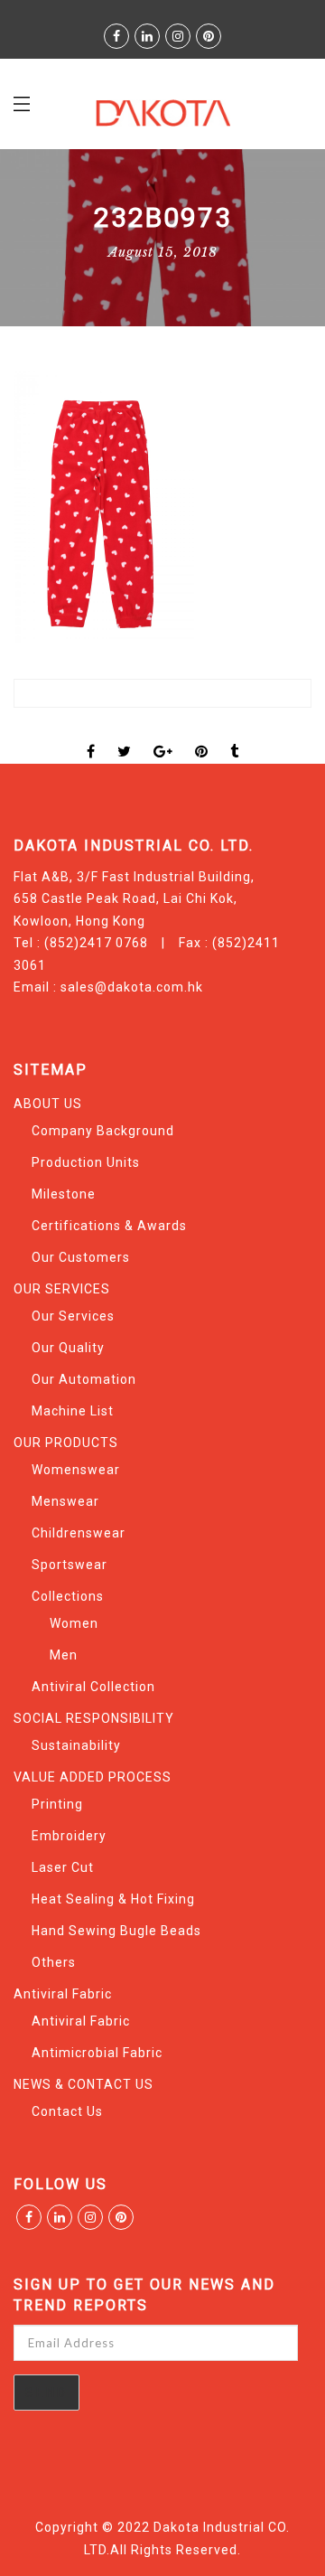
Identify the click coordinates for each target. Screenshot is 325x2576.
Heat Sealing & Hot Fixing (113, 1899)
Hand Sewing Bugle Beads (116, 1931)
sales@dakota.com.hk (132, 987)
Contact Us (67, 2111)
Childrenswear (79, 1533)
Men (64, 1655)
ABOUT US (48, 1104)
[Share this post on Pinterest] (202, 736)
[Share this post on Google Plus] (163, 736)
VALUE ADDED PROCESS (93, 1777)
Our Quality (68, 1348)
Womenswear (76, 1470)
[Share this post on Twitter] (125, 736)
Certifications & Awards (109, 1226)
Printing (57, 1804)
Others (54, 1962)
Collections (68, 1596)
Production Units (86, 1162)
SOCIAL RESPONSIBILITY (94, 1718)
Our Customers (81, 1257)
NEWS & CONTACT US (84, 2084)
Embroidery (69, 1836)
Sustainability (76, 1745)
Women (74, 1623)
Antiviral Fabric (63, 1994)
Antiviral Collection (93, 1687)
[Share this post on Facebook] (91, 736)
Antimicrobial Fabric (97, 2053)
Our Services (73, 1316)
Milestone (64, 1194)
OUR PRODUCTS (66, 1443)
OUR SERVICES (62, 1289)
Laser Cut (63, 1867)
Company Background (103, 1131)
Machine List (73, 1411)
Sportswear (70, 1565)
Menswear (65, 1501)
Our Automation (84, 1379)
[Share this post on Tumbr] (235, 736)
